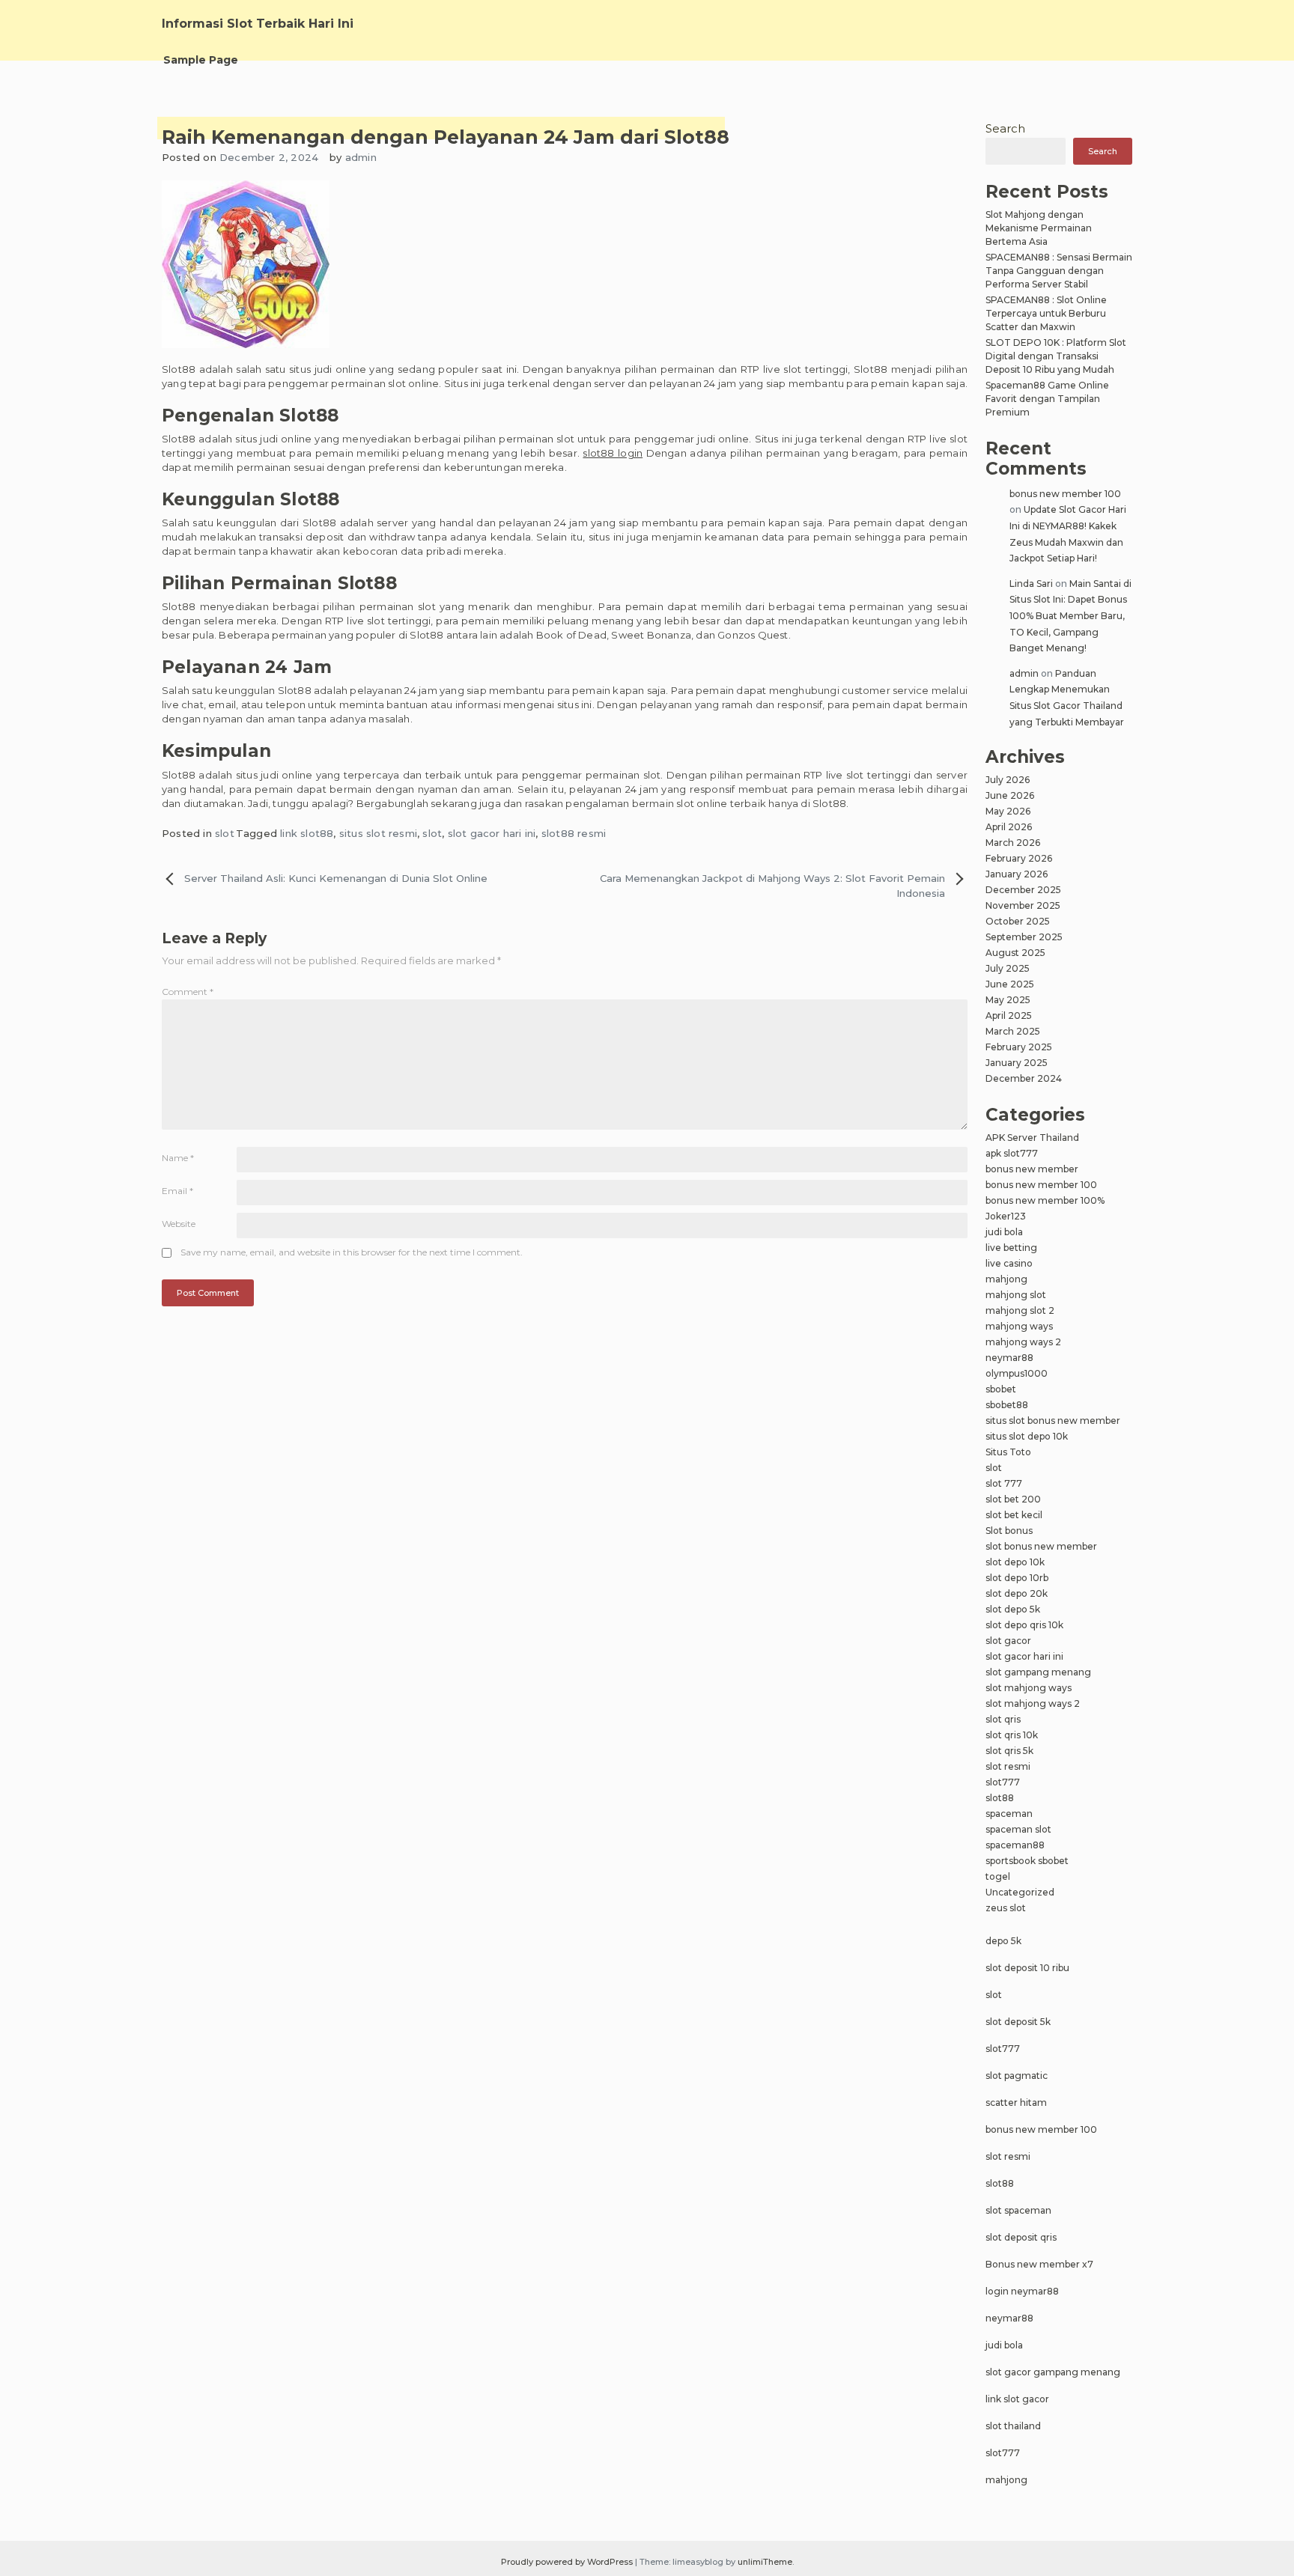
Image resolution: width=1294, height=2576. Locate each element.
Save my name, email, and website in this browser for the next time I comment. (352, 1252)
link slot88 (307, 833)
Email (177, 1191)
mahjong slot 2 (1020, 1310)
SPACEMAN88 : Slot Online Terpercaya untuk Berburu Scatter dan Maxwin (1046, 313)
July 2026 (1008, 780)
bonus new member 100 (1065, 494)
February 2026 (1019, 858)
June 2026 (1010, 795)
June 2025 (1010, 984)
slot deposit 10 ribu (1027, 1968)
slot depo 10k (1015, 1562)
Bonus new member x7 (1039, 2264)
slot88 (1000, 1798)
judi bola (1004, 1232)
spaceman (1009, 1814)
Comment (188, 992)
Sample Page (201, 60)
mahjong (1006, 1279)
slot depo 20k (1017, 1593)
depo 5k (1003, 1941)
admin (361, 157)
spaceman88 (1015, 1845)
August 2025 (1015, 953)
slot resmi (1008, 1766)
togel (998, 1876)
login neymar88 (1022, 2291)
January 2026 (1017, 874)
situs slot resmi (378, 833)
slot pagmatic (1017, 2076)
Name (178, 1158)
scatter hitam (1016, 2102)
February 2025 (1019, 1047)
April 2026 (1009, 827)
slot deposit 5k (1018, 2022)
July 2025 (1008, 968)
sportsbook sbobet (1027, 1861)
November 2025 (1023, 905)
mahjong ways (1019, 1326)
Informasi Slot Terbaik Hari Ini (258, 24)
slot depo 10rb (1017, 1578)
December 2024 (1024, 1078)
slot (225, 833)
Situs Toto (1008, 1452)
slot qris (1003, 1719)
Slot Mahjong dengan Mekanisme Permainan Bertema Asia (1039, 228)
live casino (1009, 1263)
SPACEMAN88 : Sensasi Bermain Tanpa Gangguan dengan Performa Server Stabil (1059, 271)
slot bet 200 (1013, 1499)
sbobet (1001, 1389)
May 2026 (1008, 811)
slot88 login (613, 453)
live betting (1011, 1248)
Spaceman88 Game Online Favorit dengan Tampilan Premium (1047, 399)
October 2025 (1018, 921)
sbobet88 (1007, 1405)
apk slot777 (1012, 1153)
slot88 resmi (574, 833)
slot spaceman (1018, 2210)
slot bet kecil (1014, 1515)
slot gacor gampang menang (1053, 2372)
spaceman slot (1018, 1829)
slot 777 (1004, 1483)
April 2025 (1009, 1016)
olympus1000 (1017, 1373)
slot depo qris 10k (1024, 1625)
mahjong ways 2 (1023, 1342)
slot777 (1003, 1782)
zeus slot (1006, 1908)
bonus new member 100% (1045, 1200)
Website (179, 1224)
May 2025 (1008, 1000)
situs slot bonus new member (1053, 1421)
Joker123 (1006, 1216)
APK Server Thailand (1032, 1138)
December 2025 (1023, 890)
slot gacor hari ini (492, 833)
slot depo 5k (1013, 1609)
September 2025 (1024, 937)
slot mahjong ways (1029, 1688)
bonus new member (1032, 1169)
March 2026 (1013, 843)
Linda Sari (1031, 584)
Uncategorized (1020, 1892)
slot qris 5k (1009, 1751)
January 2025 (1017, 1063)
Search (1005, 128)
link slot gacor (1017, 2399)
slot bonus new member (1041, 1546)
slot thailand (1013, 2426)
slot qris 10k (1012, 1735)
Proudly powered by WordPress (568, 2562)
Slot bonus (1009, 1531)
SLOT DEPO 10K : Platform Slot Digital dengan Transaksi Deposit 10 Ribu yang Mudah (1056, 356)
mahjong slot (1016, 1295)
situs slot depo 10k (1027, 1436)
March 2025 (1013, 1031)
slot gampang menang (1038, 1672)
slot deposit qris (1021, 2237)
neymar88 (1009, 1358)
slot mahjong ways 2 (1033, 1703)
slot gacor (1008, 1641)
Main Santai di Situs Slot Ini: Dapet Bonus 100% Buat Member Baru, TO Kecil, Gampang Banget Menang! (1070, 616)
